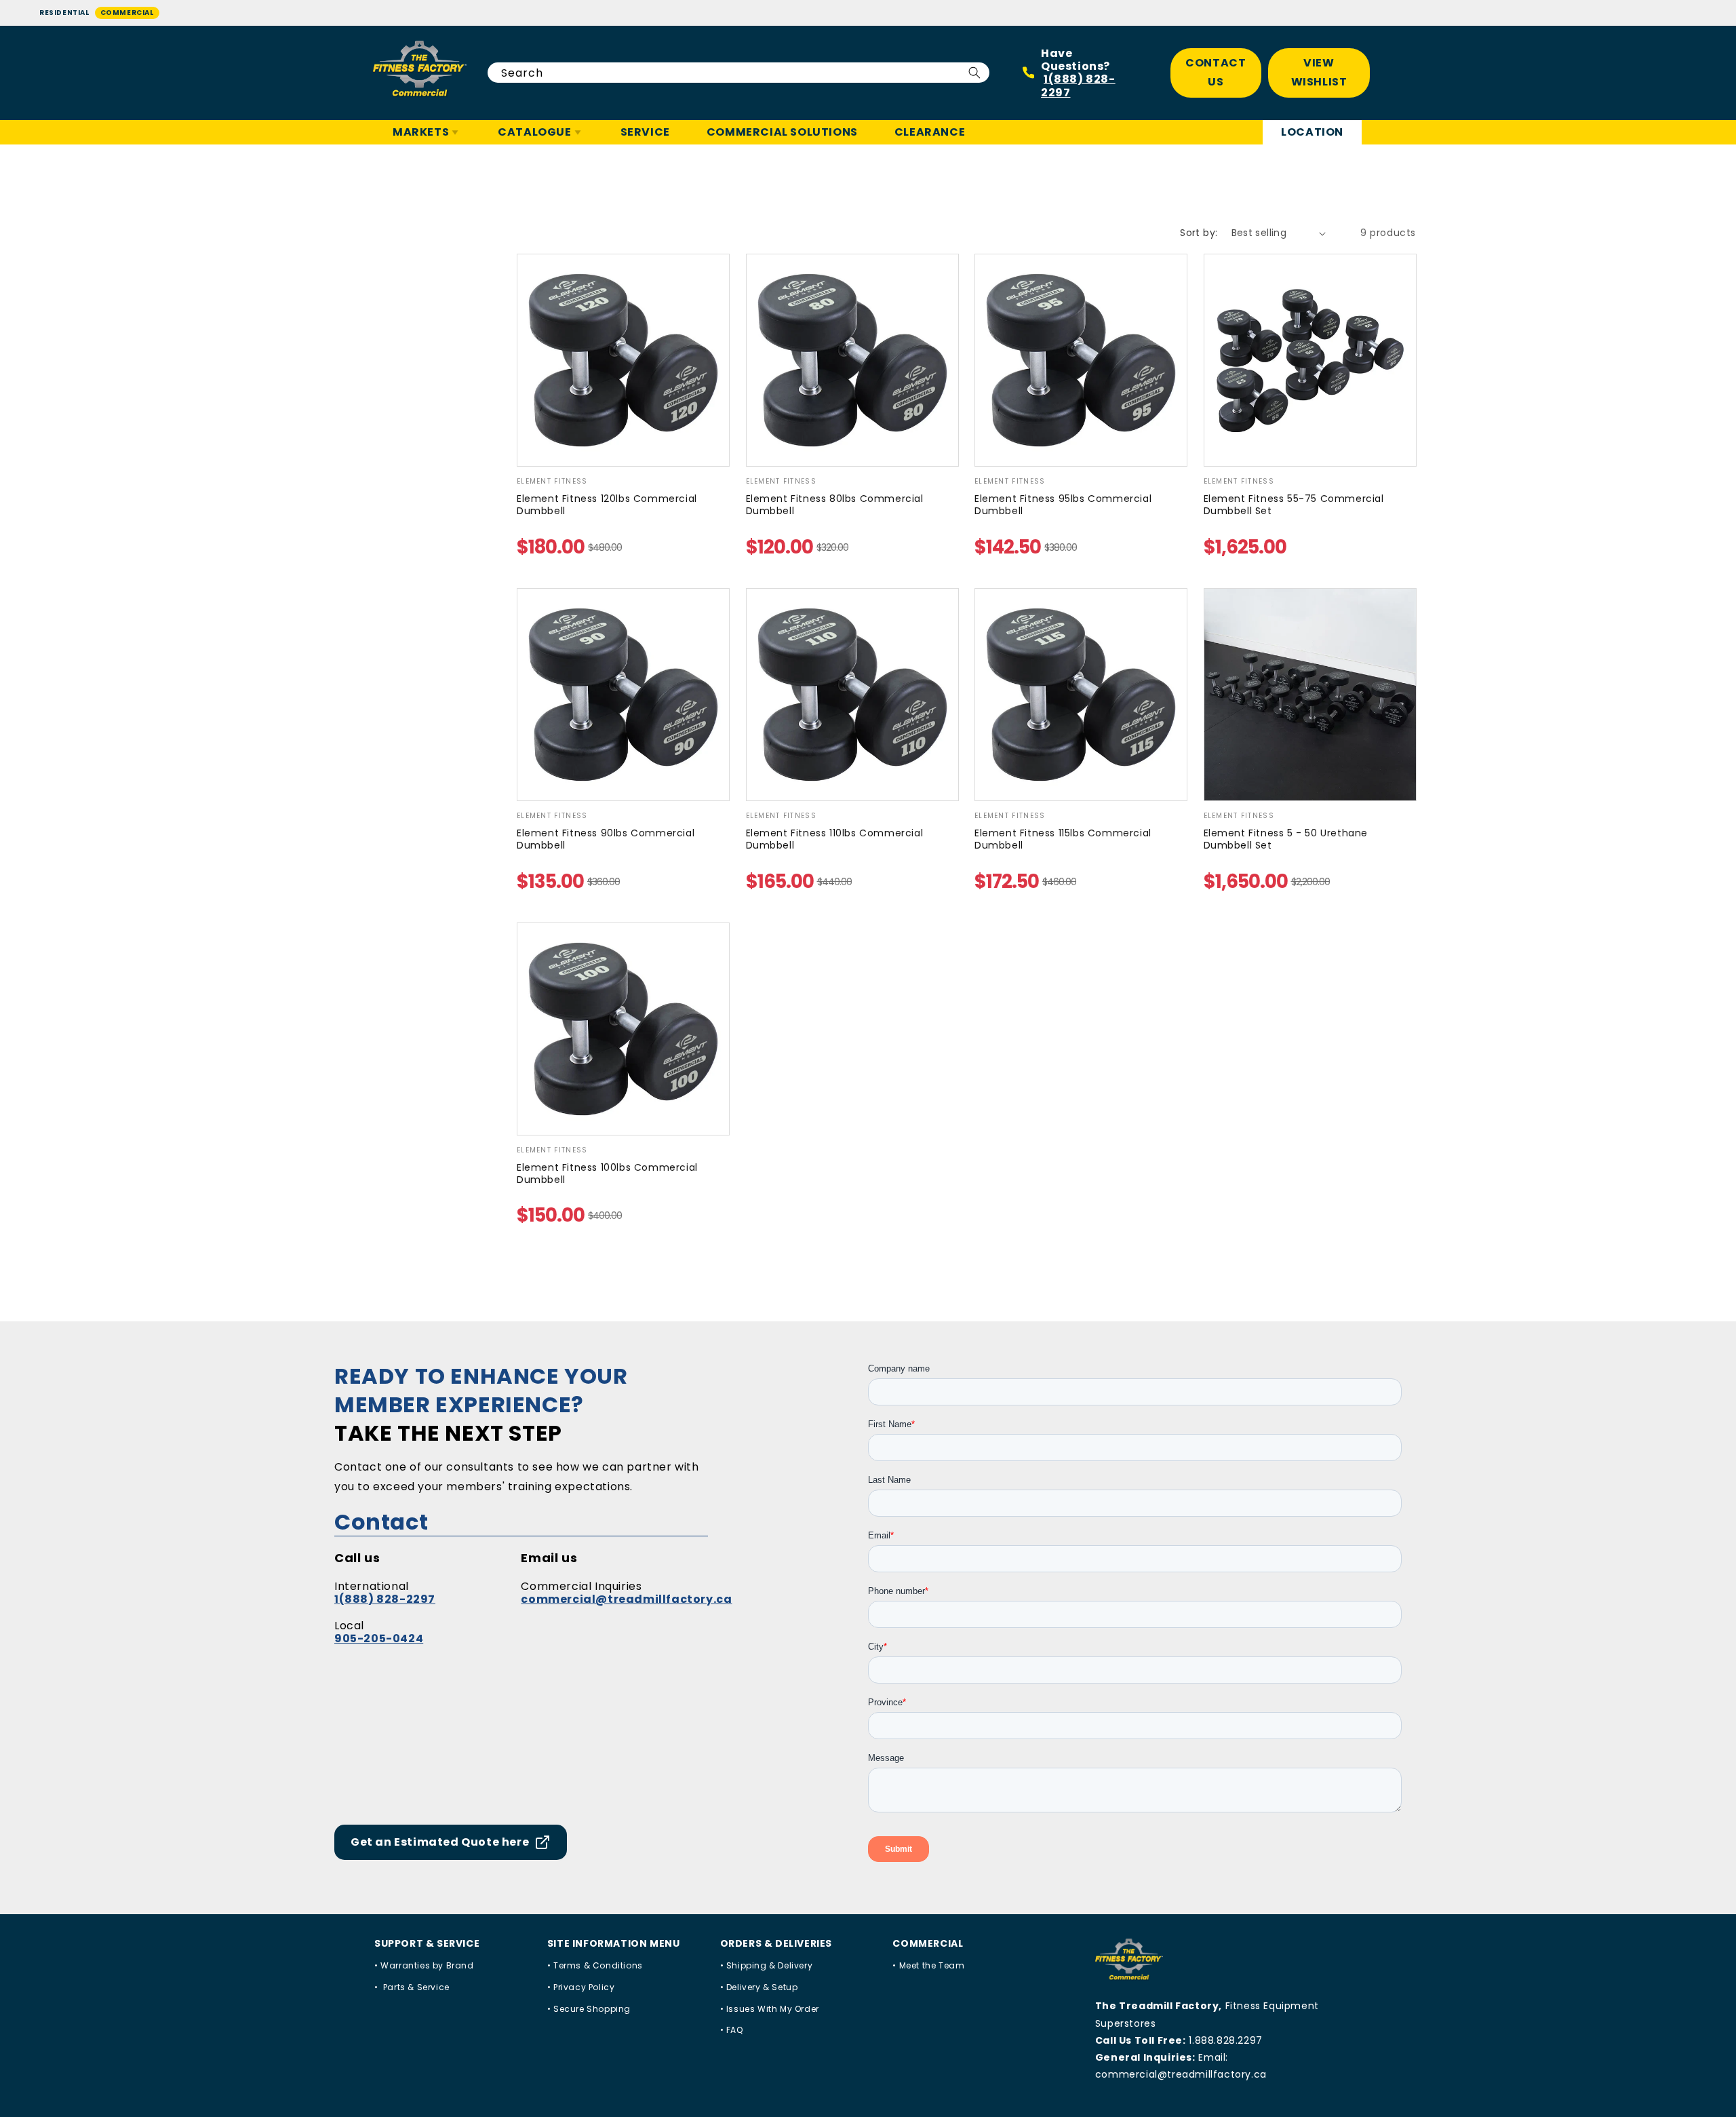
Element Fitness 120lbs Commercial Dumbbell (607, 505)
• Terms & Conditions (595, 1965)
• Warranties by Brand (424, 1965)
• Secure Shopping (589, 2009)
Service (645, 132)
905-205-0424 (379, 1638)
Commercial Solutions (782, 132)
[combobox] (738, 73)
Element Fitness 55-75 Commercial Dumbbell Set (1294, 505)
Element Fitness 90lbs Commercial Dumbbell (606, 839)
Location (1312, 132)
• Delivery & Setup (759, 1987)
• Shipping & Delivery (767, 1965)
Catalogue (534, 132)
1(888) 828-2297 (1078, 85)
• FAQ (732, 2030)
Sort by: (1199, 233)
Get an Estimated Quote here (440, 1842)
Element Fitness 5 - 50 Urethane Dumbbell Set (1286, 839)
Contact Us (1216, 73)
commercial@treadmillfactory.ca (626, 1599)
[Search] (974, 73)
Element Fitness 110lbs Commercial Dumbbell (835, 839)
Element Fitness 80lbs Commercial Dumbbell (835, 505)
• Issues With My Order (770, 2009)
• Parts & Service (412, 1987)
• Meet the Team (928, 1965)
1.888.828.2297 (1225, 2040)
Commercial (127, 13)
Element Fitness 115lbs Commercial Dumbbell (1063, 839)
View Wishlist (1319, 73)
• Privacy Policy (581, 1987)
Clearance (930, 132)
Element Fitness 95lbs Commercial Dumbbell (1063, 505)
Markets (421, 132)
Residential (64, 13)
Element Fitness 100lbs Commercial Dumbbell (607, 1173)
